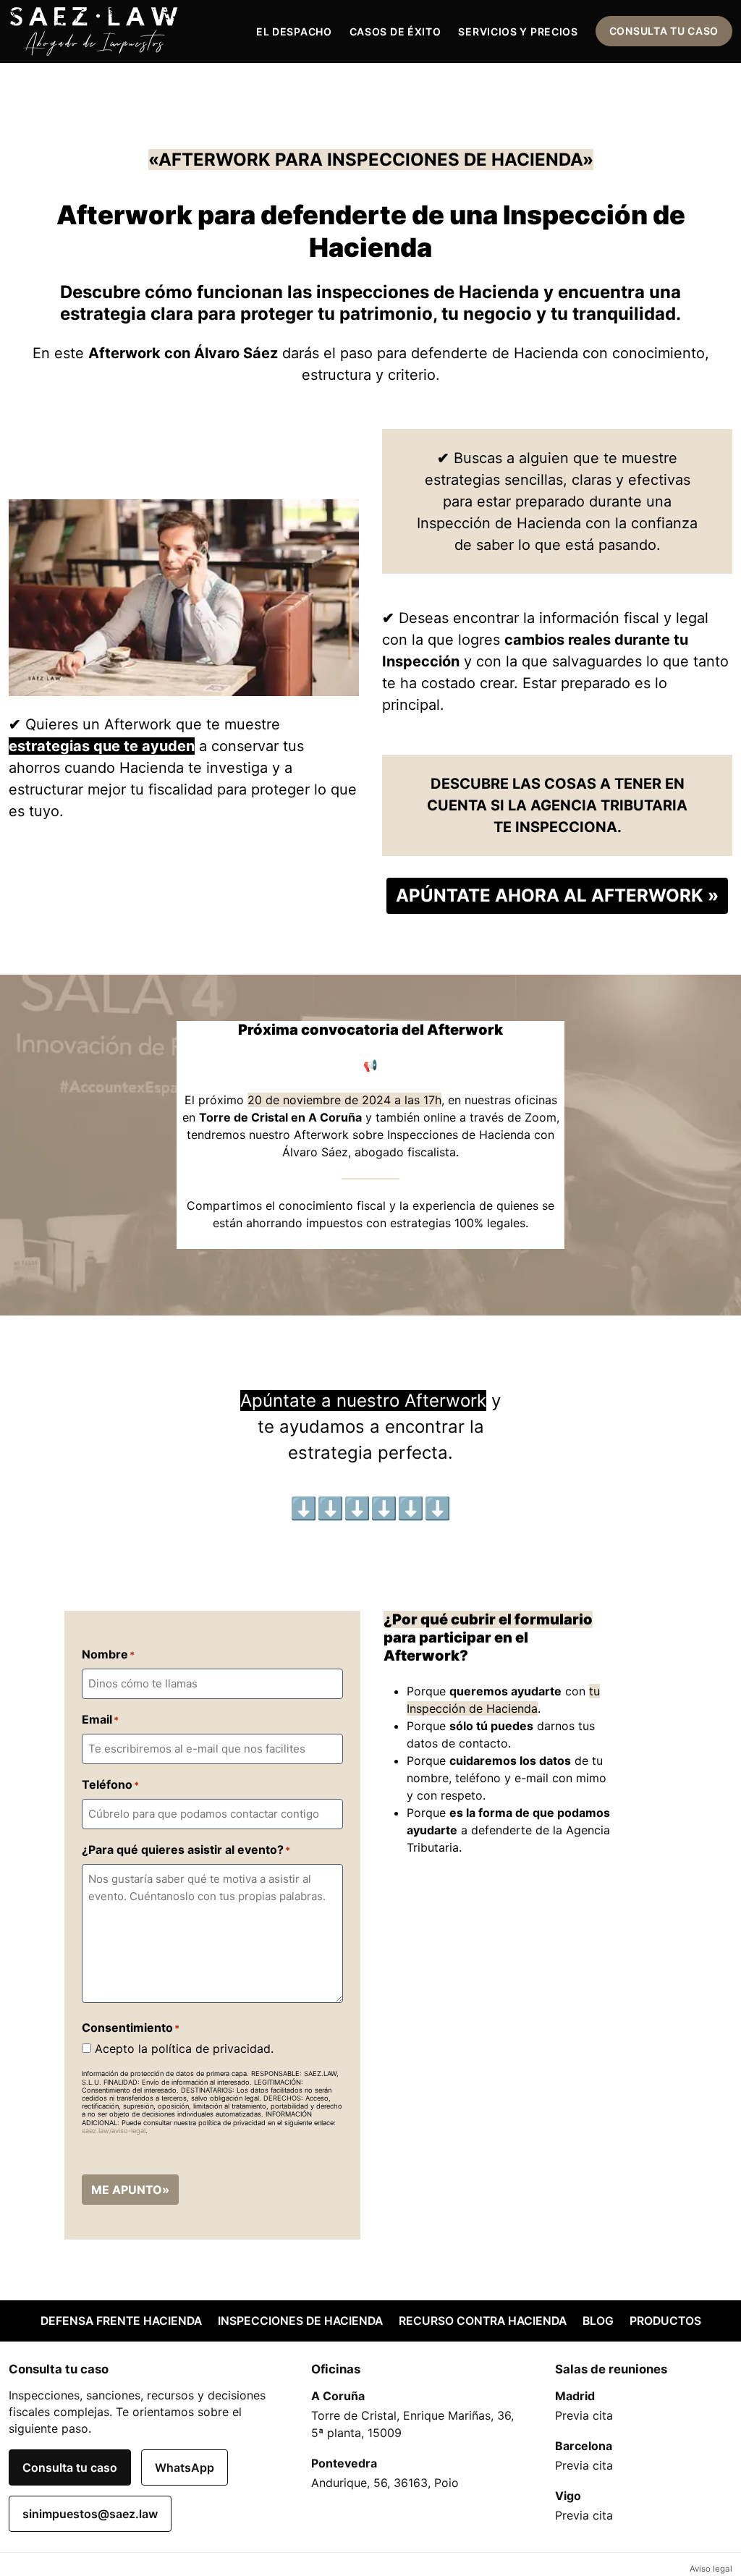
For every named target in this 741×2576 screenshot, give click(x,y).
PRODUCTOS (665, 2321)
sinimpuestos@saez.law (90, 2514)
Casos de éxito (395, 31)
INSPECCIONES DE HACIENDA (300, 2321)
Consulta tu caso (664, 31)
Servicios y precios (518, 31)
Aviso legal (711, 2569)
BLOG (598, 2321)
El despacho (294, 31)
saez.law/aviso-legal (114, 2131)
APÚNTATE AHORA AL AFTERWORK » (557, 895)
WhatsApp (185, 2467)
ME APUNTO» (130, 2190)
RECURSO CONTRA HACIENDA (483, 2321)
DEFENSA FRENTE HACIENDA (121, 2321)
